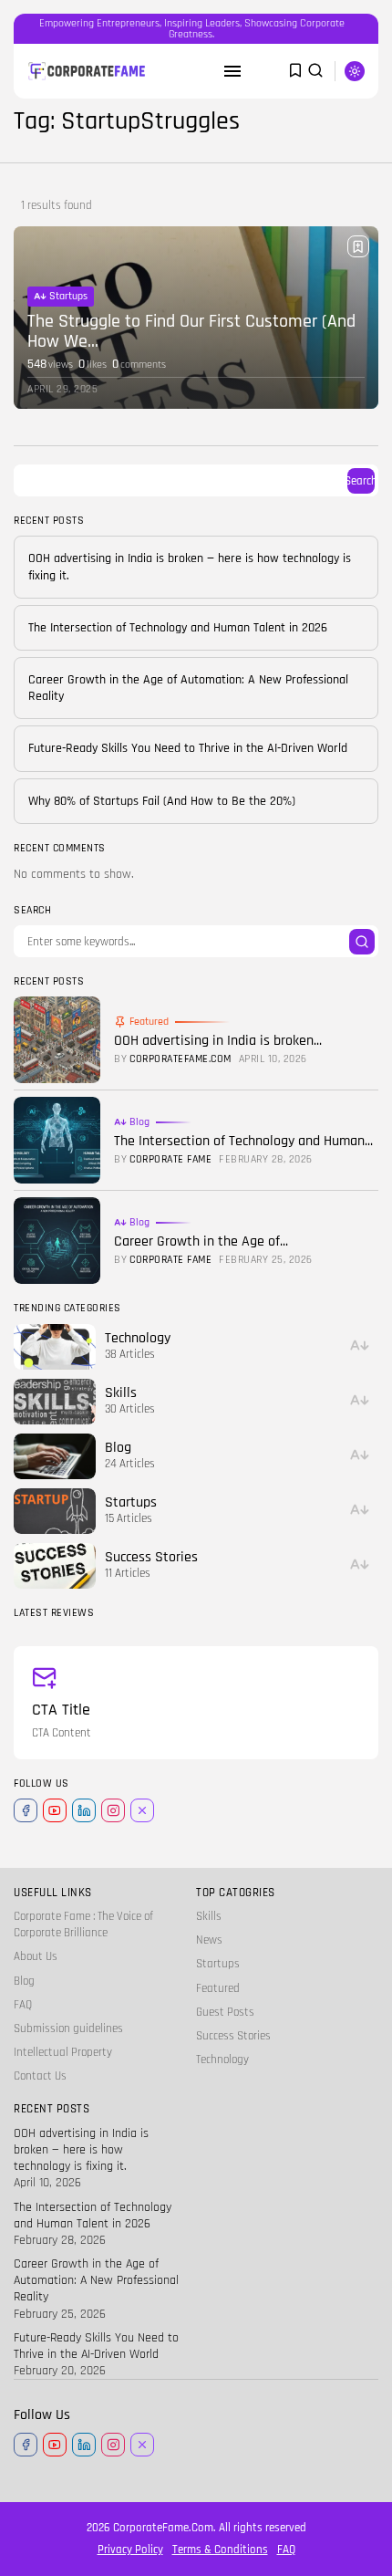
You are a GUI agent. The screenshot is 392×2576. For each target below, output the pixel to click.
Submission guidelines (68, 2028)
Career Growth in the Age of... (201, 1241)
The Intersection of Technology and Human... (243, 1141)
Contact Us (40, 2076)
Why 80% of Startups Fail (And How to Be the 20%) (162, 801)
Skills (209, 1916)
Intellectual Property (63, 2052)
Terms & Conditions (220, 2550)
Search (361, 481)
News (209, 1940)
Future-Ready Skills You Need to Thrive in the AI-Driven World (188, 748)
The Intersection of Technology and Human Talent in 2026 (178, 628)
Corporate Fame (170, 1160)
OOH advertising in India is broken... (218, 1041)
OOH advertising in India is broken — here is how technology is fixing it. (81, 2150)
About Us (36, 1956)
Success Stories (233, 2036)
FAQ (23, 2005)
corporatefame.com (181, 1059)
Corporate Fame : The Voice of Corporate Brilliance (83, 1924)
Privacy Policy (130, 2550)
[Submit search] (362, 942)
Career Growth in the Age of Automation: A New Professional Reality (96, 2280)
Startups (68, 296)
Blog (139, 1122)
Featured (149, 1022)
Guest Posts (225, 2012)
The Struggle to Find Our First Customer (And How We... (191, 331)
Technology (222, 2060)
